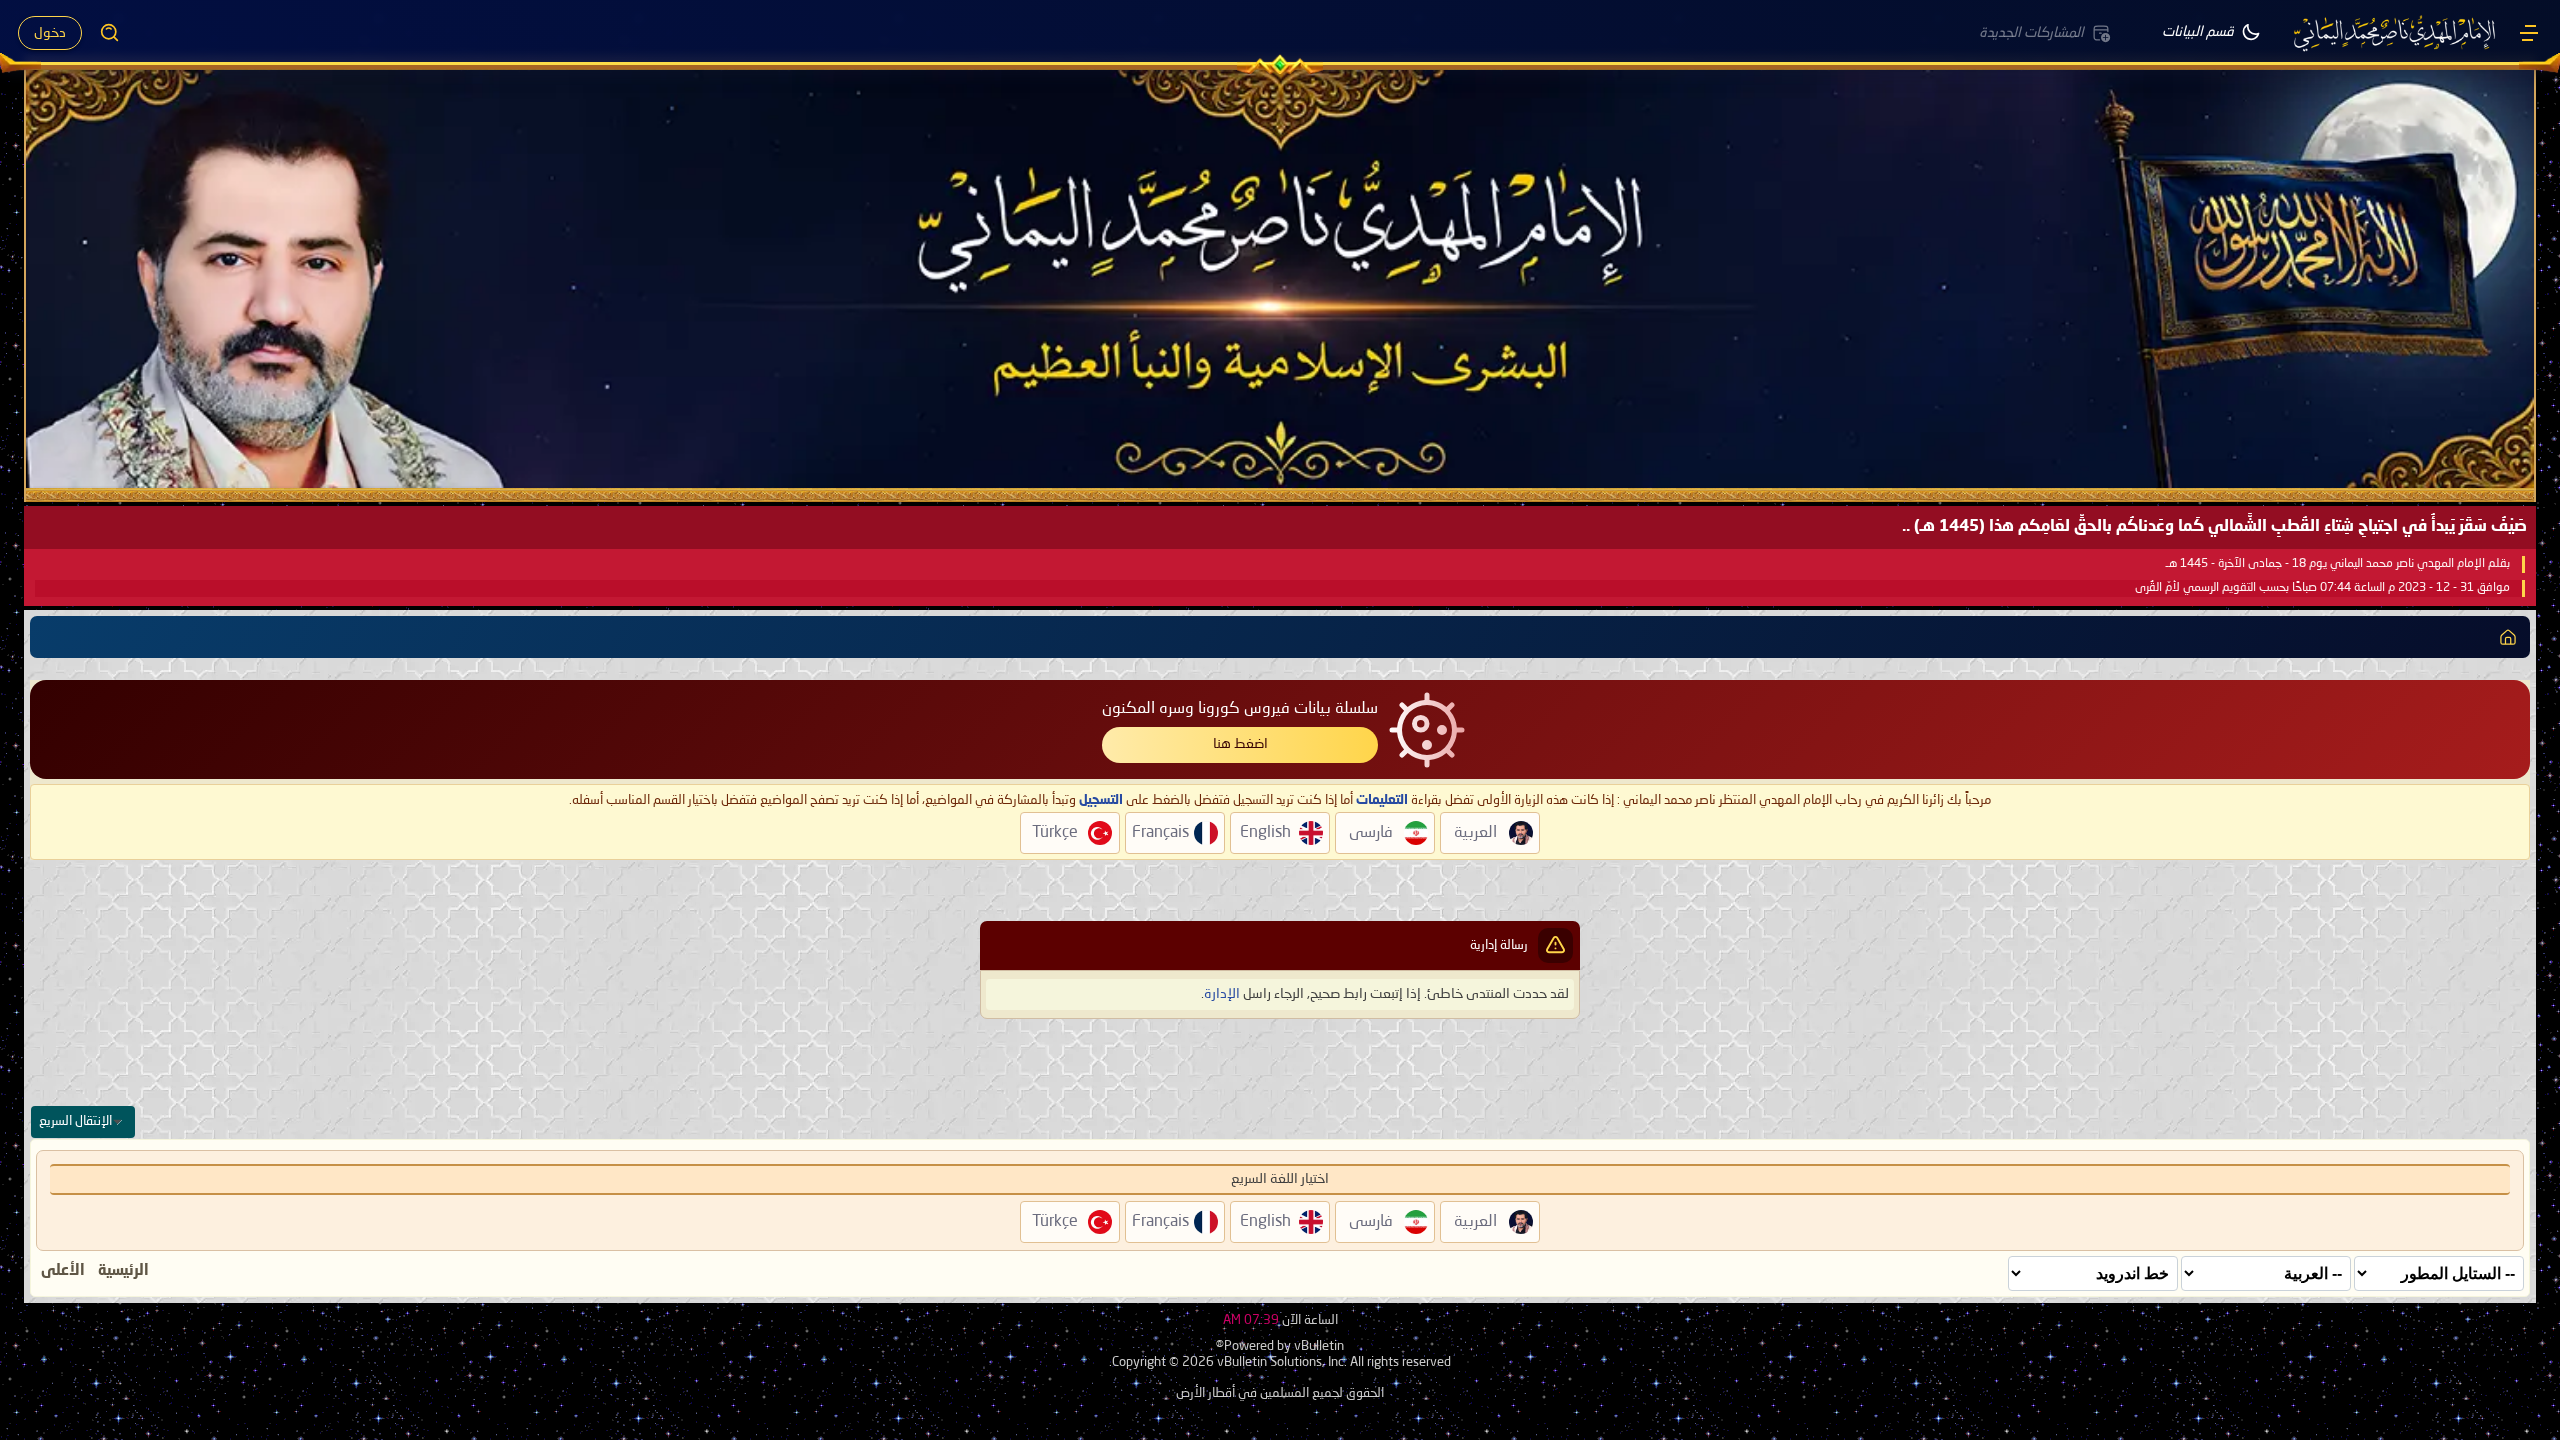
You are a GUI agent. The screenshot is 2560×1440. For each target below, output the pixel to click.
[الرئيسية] (2529, 33)
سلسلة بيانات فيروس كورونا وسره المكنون (1240, 709)
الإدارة (1222, 994)
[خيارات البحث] (110, 33)
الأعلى (63, 1271)
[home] (2508, 637)
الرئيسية (123, 1271)
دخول (50, 33)
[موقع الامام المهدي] (2396, 33)
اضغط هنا (1240, 744)
